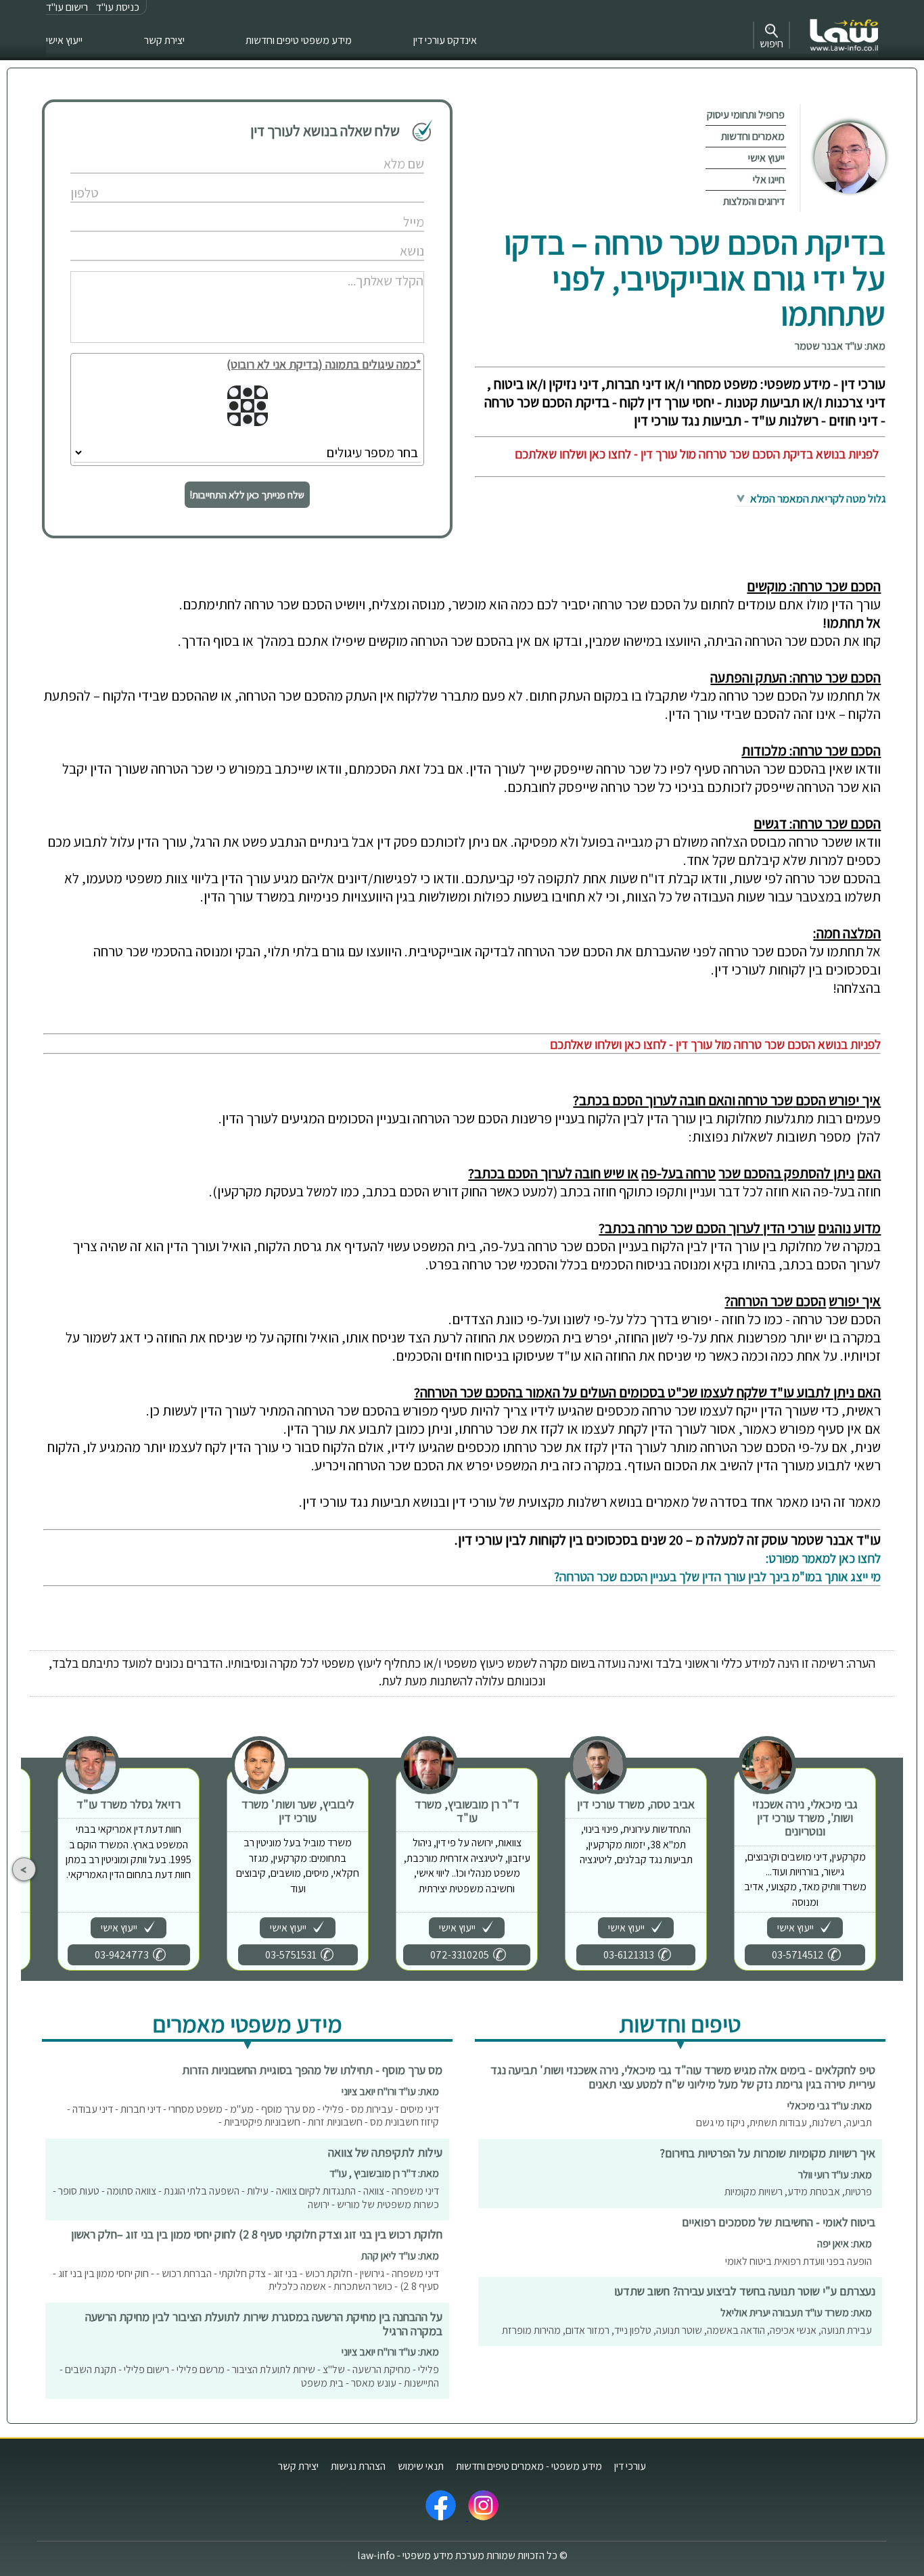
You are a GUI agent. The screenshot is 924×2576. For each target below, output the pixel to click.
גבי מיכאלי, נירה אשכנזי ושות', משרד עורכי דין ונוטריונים (805, 1818)
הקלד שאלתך (370, 266)
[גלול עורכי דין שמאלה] (24, 1870)
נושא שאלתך (371, 237)
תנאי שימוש (421, 2466)
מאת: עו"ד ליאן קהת (400, 2256)
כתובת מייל (373, 208)
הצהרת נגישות (358, 2466)
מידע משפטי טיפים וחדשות (299, 40)
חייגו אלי (769, 180)
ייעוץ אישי (64, 40)
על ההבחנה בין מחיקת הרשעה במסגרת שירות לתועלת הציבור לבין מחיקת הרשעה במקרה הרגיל (264, 2324)
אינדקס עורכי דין (445, 40)
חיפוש (771, 44)
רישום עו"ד (67, 7)
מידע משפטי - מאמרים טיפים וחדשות (529, 2466)
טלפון (382, 179)
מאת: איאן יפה (845, 2244)
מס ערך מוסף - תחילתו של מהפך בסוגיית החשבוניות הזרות (312, 2070)
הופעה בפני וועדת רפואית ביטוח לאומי (799, 2261)
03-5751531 (291, 1955)
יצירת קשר (164, 40)
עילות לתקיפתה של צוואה (385, 2152)
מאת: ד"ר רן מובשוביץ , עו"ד (384, 2173)
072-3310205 (460, 1955)
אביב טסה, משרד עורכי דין (636, 1804)
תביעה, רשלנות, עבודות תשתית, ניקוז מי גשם (784, 2123)
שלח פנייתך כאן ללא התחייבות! (247, 495)
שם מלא (378, 150)
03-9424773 (122, 1955)
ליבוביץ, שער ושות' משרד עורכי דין (298, 1811)
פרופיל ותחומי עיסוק (746, 115)
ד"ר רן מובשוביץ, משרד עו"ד (467, 1811)
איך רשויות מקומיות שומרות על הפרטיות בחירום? (767, 2153)
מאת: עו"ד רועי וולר (835, 2175)
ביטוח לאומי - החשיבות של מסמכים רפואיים (779, 2222)
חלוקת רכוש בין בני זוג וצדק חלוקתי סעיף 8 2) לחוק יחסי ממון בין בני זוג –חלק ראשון (257, 2234)
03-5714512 (798, 1955)
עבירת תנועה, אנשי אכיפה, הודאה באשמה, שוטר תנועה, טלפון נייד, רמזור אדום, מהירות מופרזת (687, 2330)
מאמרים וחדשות (753, 136)
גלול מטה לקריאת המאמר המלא (817, 498)
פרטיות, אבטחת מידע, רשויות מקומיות (798, 2192)
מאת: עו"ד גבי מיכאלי (830, 2106)
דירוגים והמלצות (754, 201)
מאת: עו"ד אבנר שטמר (840, 346)
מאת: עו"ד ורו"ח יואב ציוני (390, 2091)
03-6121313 (629, 1955)
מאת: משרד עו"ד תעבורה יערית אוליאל (796, 2313)
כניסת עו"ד (118, 7)
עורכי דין (630, 2466)
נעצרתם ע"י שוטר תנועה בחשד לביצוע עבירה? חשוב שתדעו (745, 2291)
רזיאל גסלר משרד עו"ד (129, 1804)
